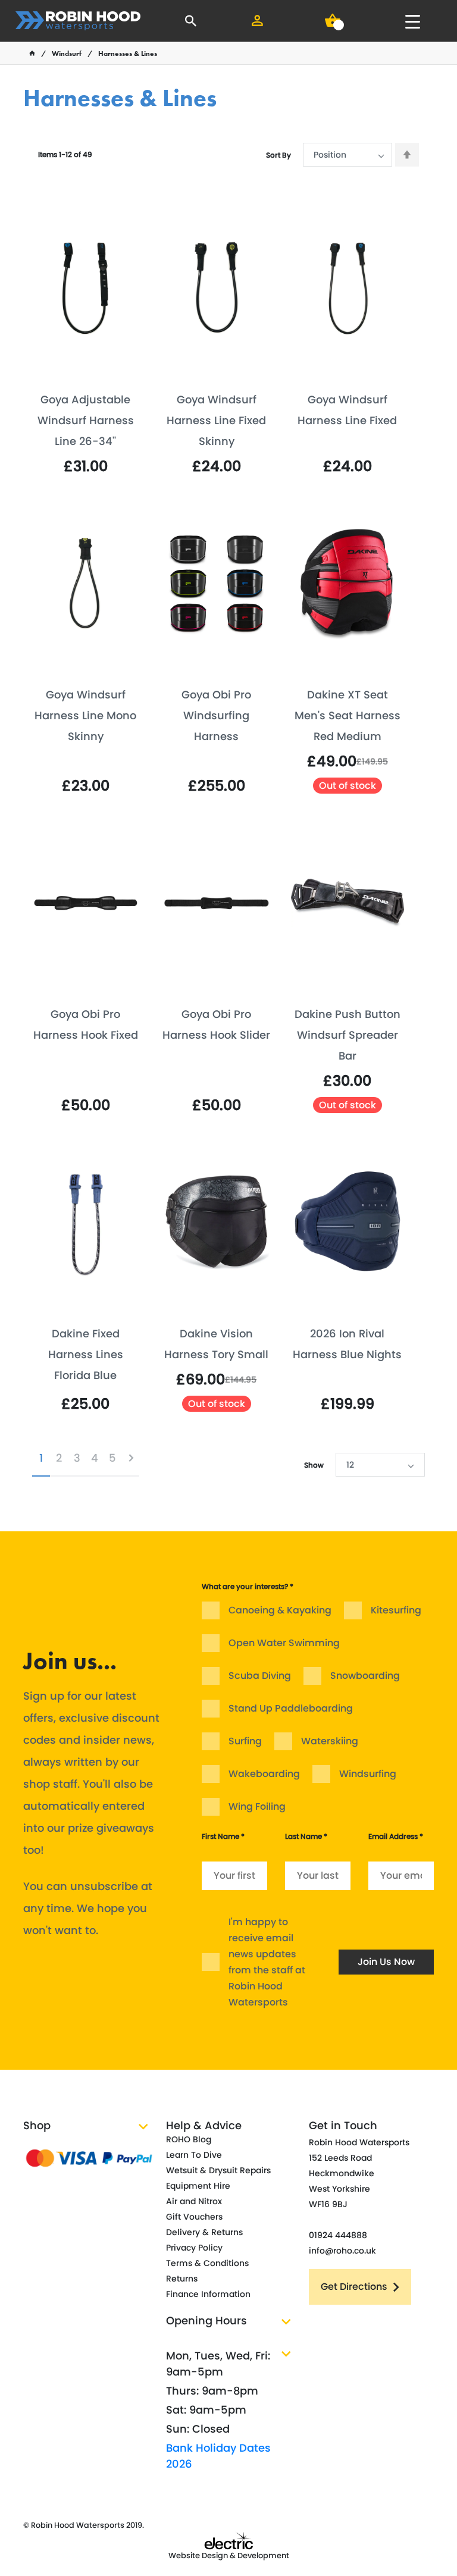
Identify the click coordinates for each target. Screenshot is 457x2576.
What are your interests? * (248, 1586)
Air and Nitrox (194, 2201)
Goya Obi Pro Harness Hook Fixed (86, 1024)
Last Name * (306, 1836)
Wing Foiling (257, 1806)
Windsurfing (368, 1774)
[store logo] (78, 21)
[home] (32, 54)
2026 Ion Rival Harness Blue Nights (347, 1344)
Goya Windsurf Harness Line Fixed (347, 410)
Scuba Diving (260, 1676)
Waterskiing (330, 1741)
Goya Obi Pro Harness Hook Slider (216, 1024)
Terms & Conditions (207, 2263)
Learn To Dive (194, 2155)
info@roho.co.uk (342, 2251)
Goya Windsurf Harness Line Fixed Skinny (216, 420)
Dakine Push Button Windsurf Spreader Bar (348, 1035)
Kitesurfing (396, 1610)
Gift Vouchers (194, 2217)
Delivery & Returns (204, 2232)
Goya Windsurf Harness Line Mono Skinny (85, 715)
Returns (182, 2279)
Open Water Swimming (284, 1643)
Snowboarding (365, 1676)
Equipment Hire (198, 2186)
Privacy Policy (194, 2248)
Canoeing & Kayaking (280, 1610)
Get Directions (354, 2287)
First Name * (223, 1836)
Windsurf (67, 54)
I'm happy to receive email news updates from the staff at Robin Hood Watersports (267, 1962)
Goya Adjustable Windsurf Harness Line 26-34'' (86, 420)
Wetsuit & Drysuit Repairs (218, 2170)
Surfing (245, 1741)
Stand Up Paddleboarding (291, 1708)
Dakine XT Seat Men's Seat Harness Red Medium (348, 715)
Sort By (278, 155)
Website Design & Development (229, 2555)
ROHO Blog (189, 2139)
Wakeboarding (264, 1774)
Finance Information (208, 2294)
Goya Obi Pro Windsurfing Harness (216, 715)
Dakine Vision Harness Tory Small (216, 1344)
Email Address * (396, 1836)
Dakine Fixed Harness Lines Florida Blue (86, 1354)
